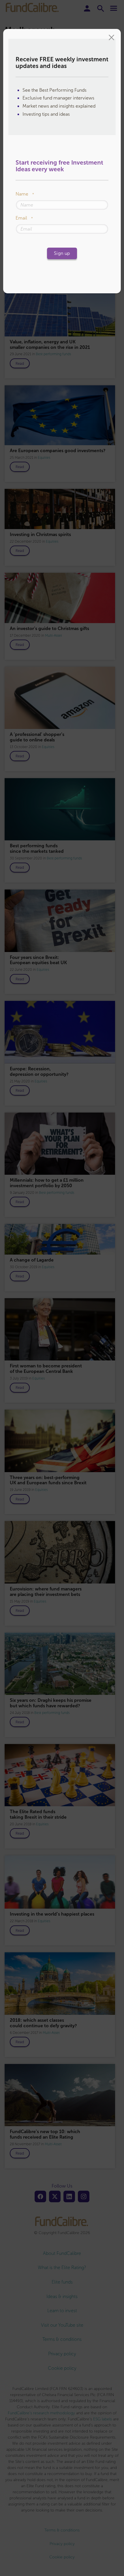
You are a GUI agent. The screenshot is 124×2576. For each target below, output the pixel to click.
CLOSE (111, 38)
